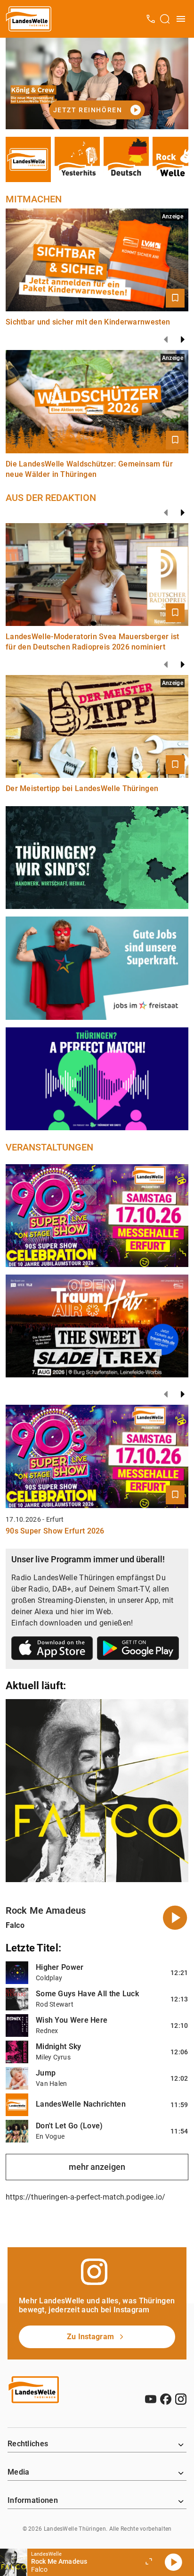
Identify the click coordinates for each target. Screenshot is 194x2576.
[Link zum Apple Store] (52, 1650)
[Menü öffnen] (181, 19)
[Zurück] (166, 340)
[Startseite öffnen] (29, 19)
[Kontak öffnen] (151, 19)
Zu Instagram (91, 2337)
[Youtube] (151, 2399)
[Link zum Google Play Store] (138, 1650)
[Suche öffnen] (165, 19)
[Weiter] (183, 340)
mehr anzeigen (97, 2167)
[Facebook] (166, 2399)
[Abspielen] (173, 2562)
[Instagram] (181, 2399)
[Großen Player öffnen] (149, 2562)
